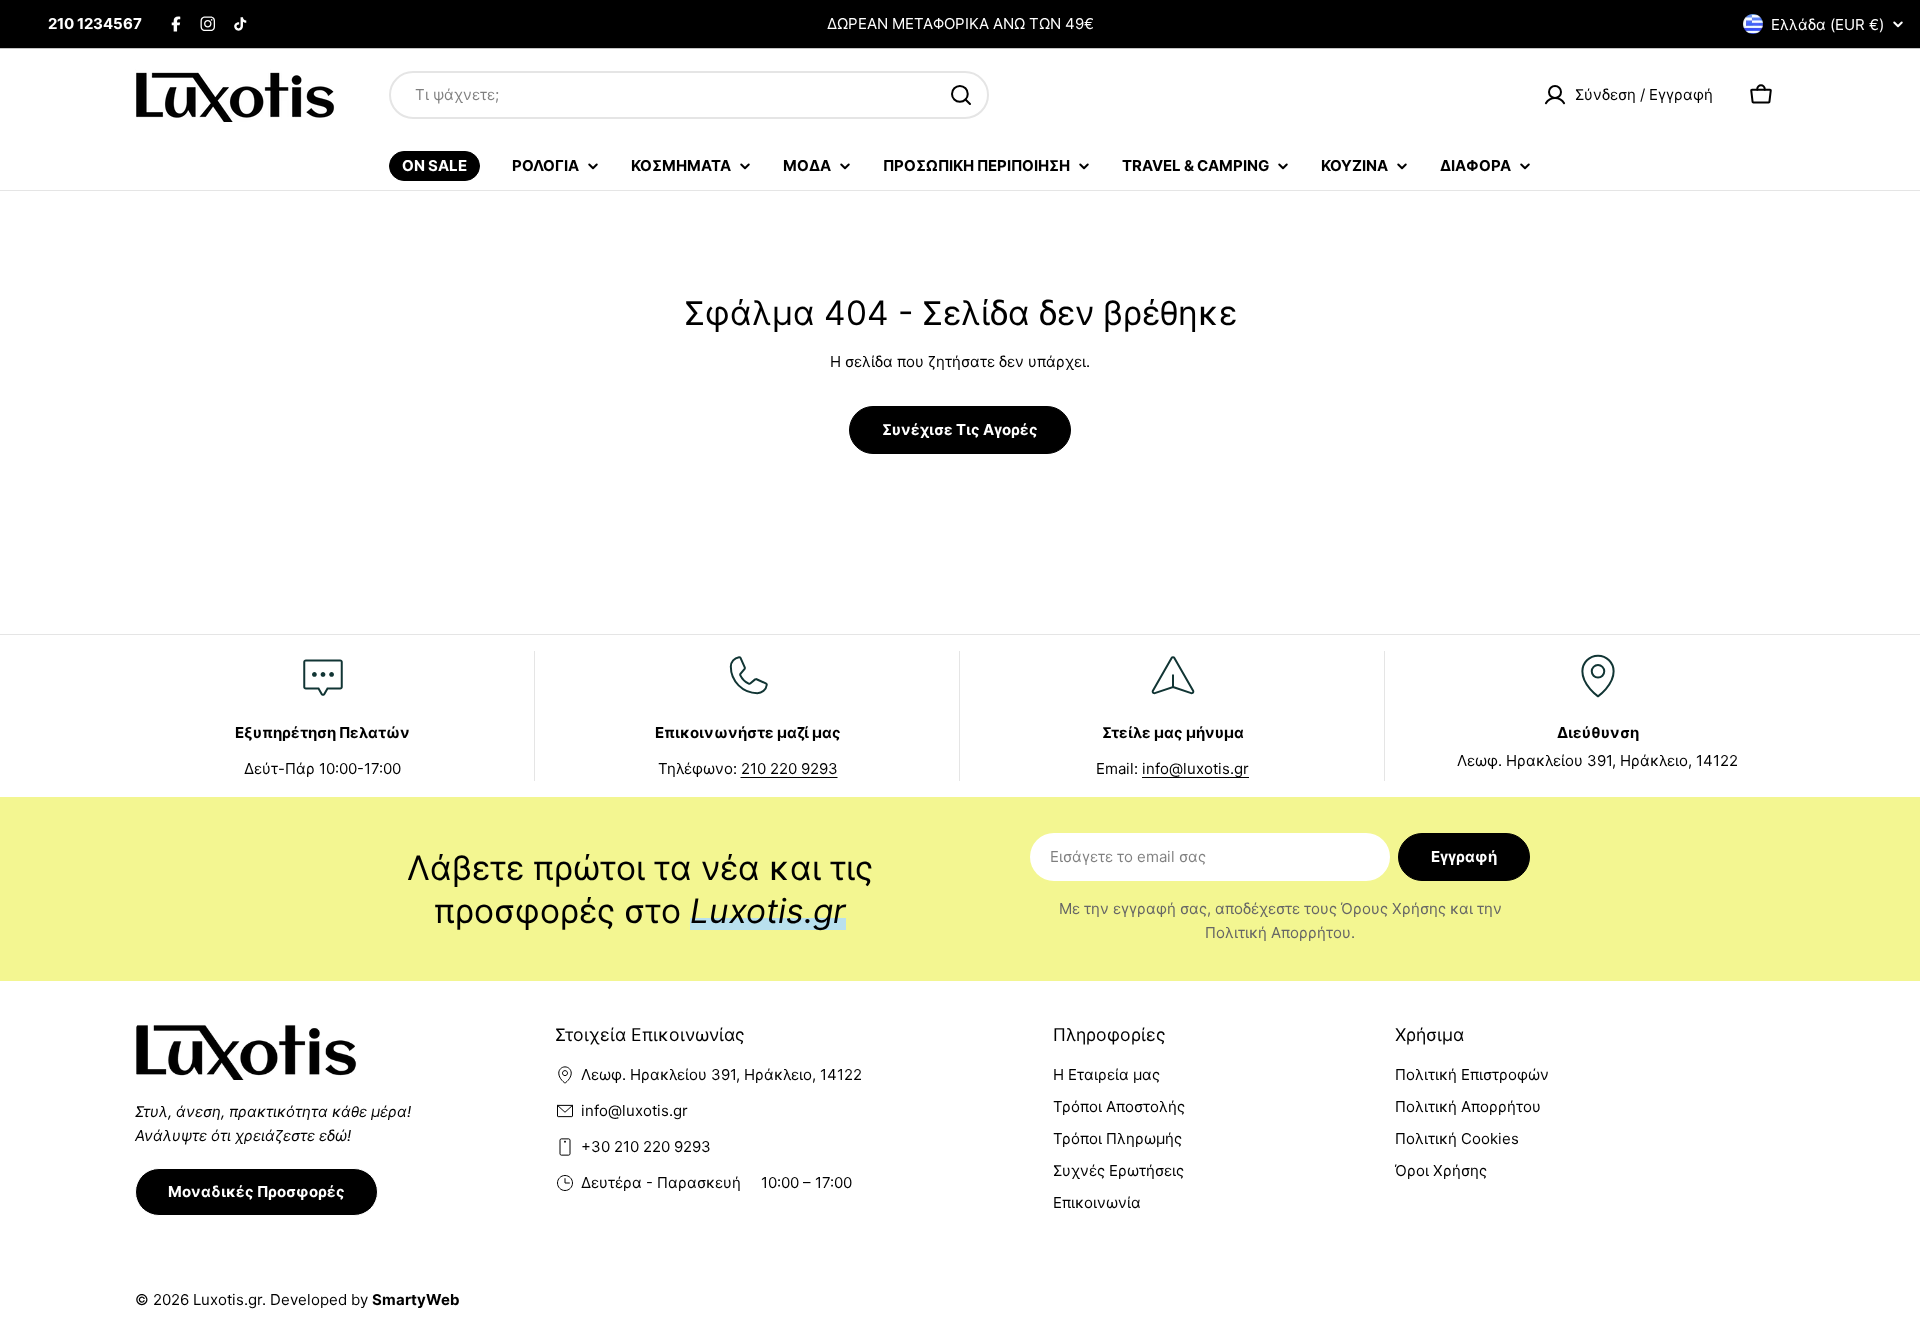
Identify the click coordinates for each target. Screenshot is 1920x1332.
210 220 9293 (789, 768)
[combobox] (689, 95)
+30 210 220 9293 (646, 1146)
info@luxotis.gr (1195, 768)
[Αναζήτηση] (961, 95)
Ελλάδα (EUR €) (1827, 24)
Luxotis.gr (227, 1299)
